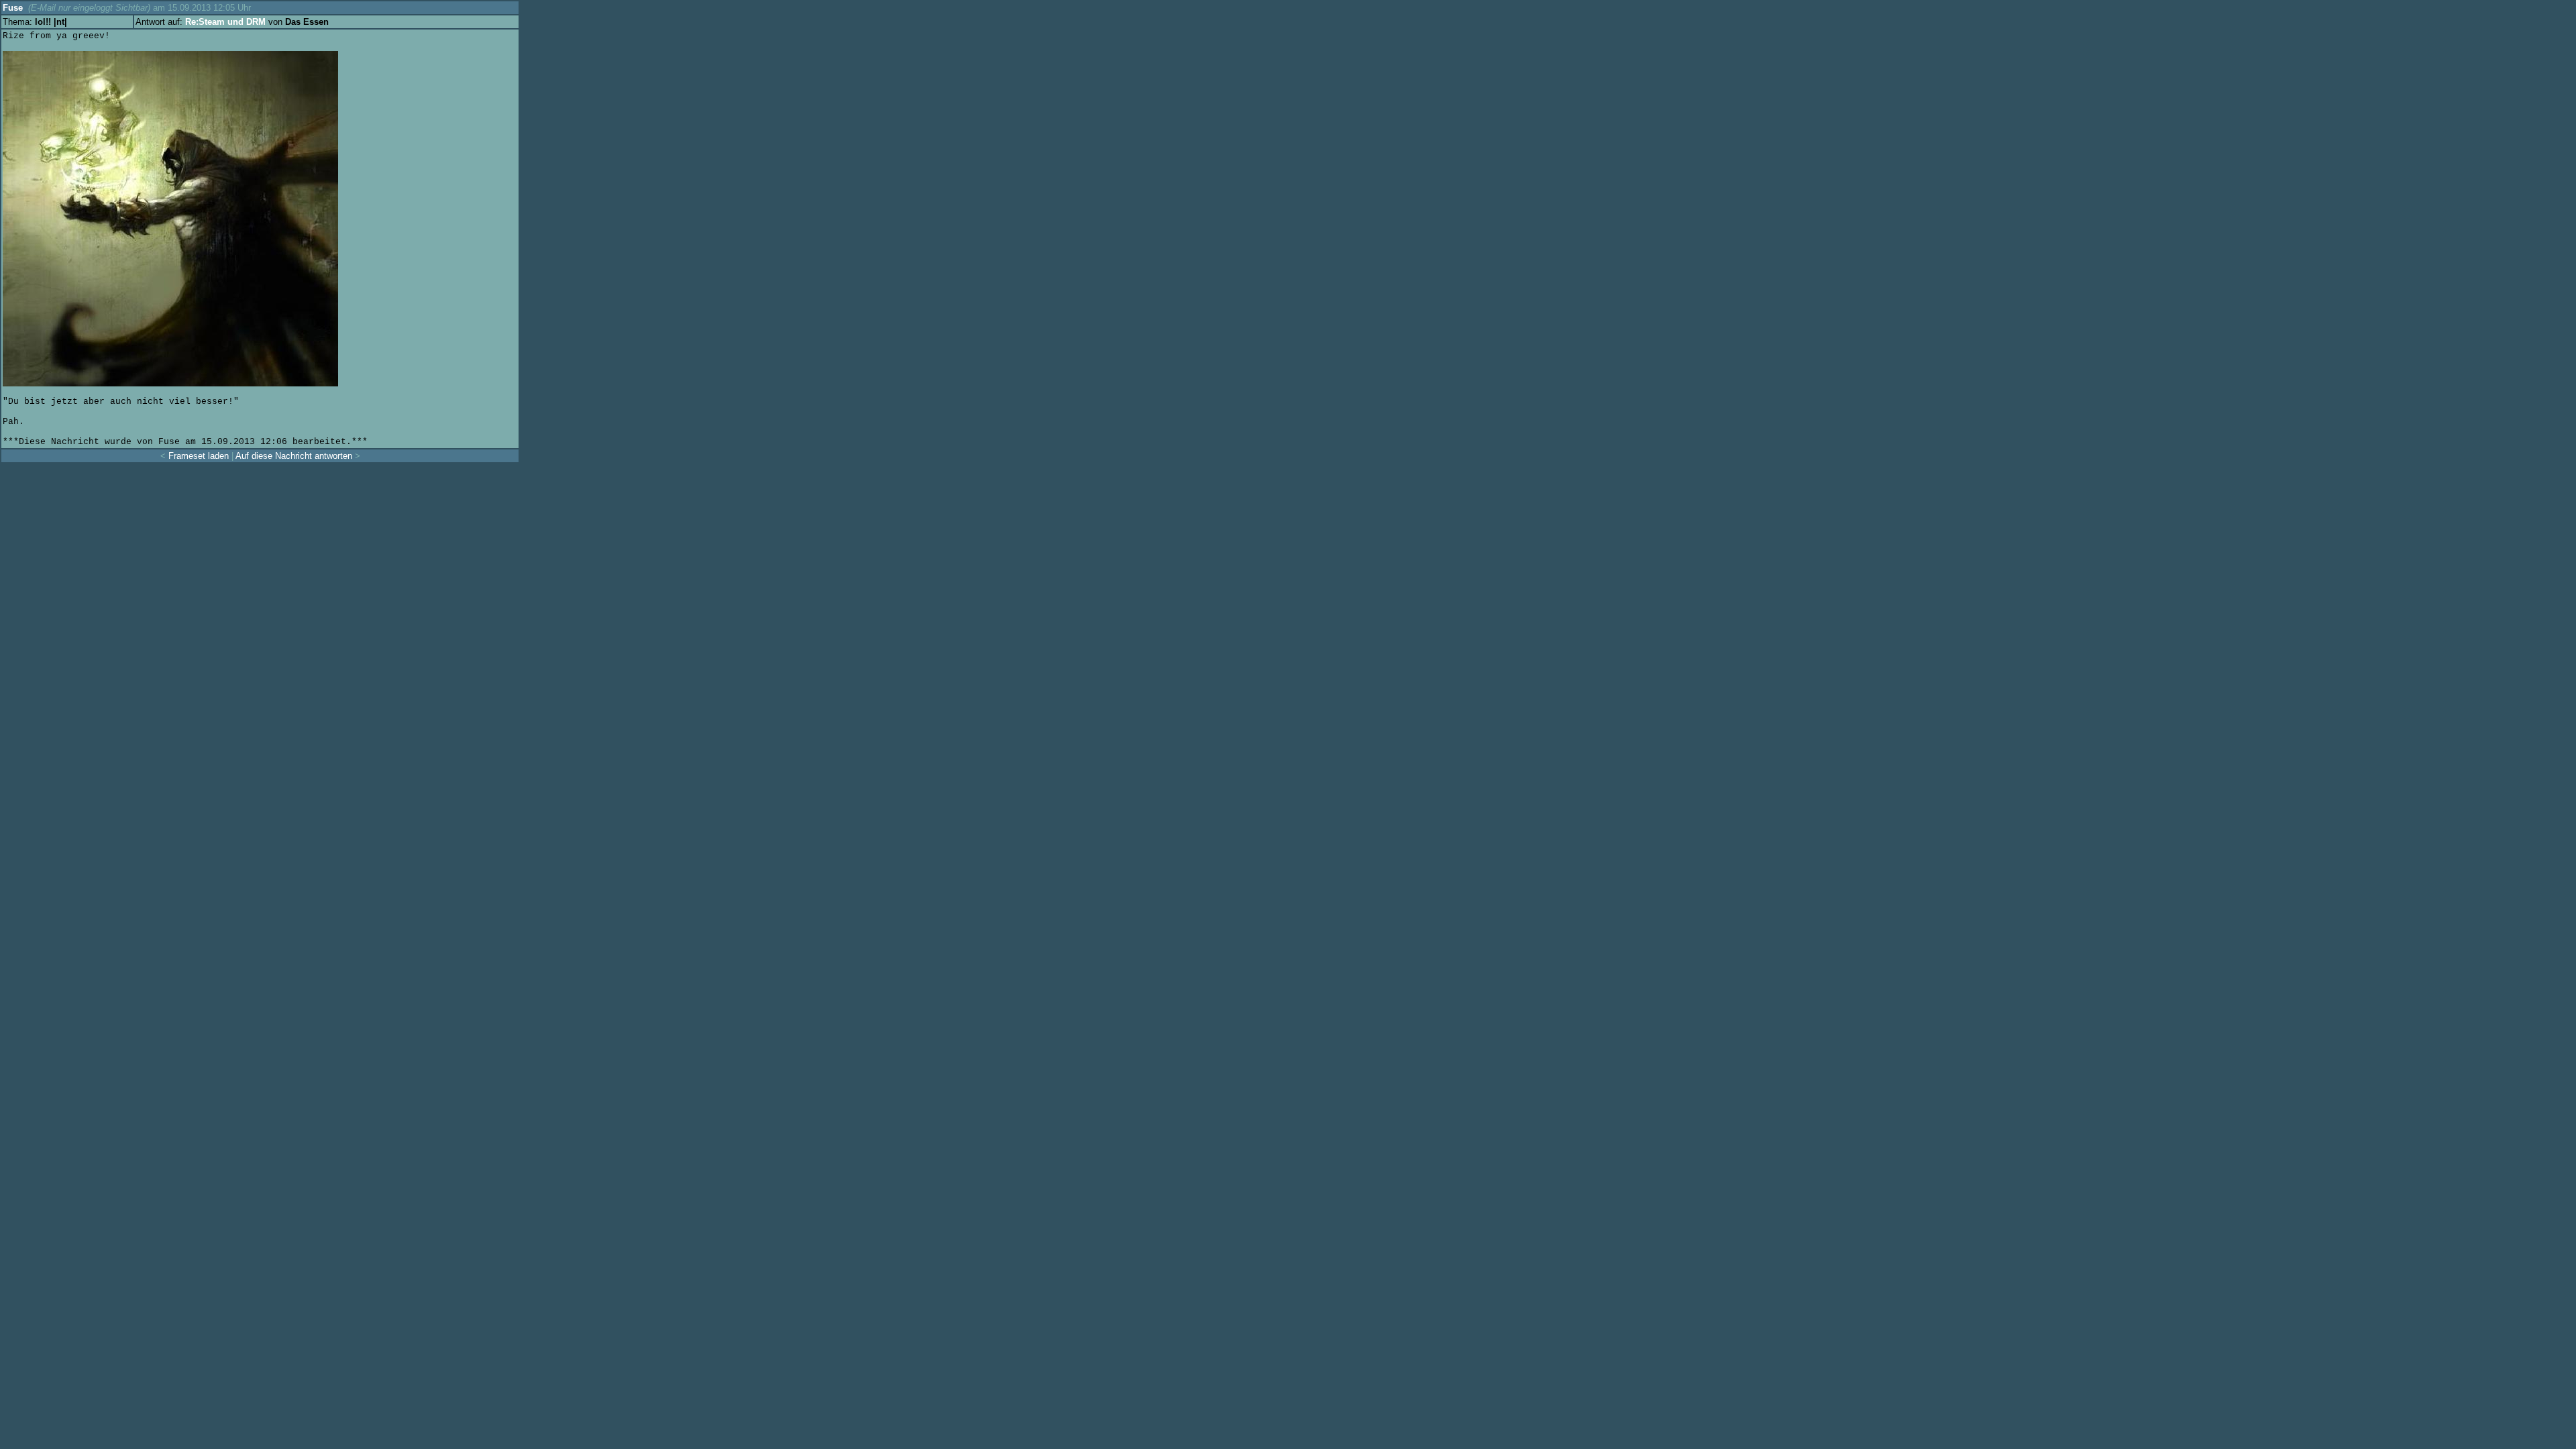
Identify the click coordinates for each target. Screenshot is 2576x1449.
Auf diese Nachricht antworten (294, 456)
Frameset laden (199, 456)
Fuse (13, 8)
